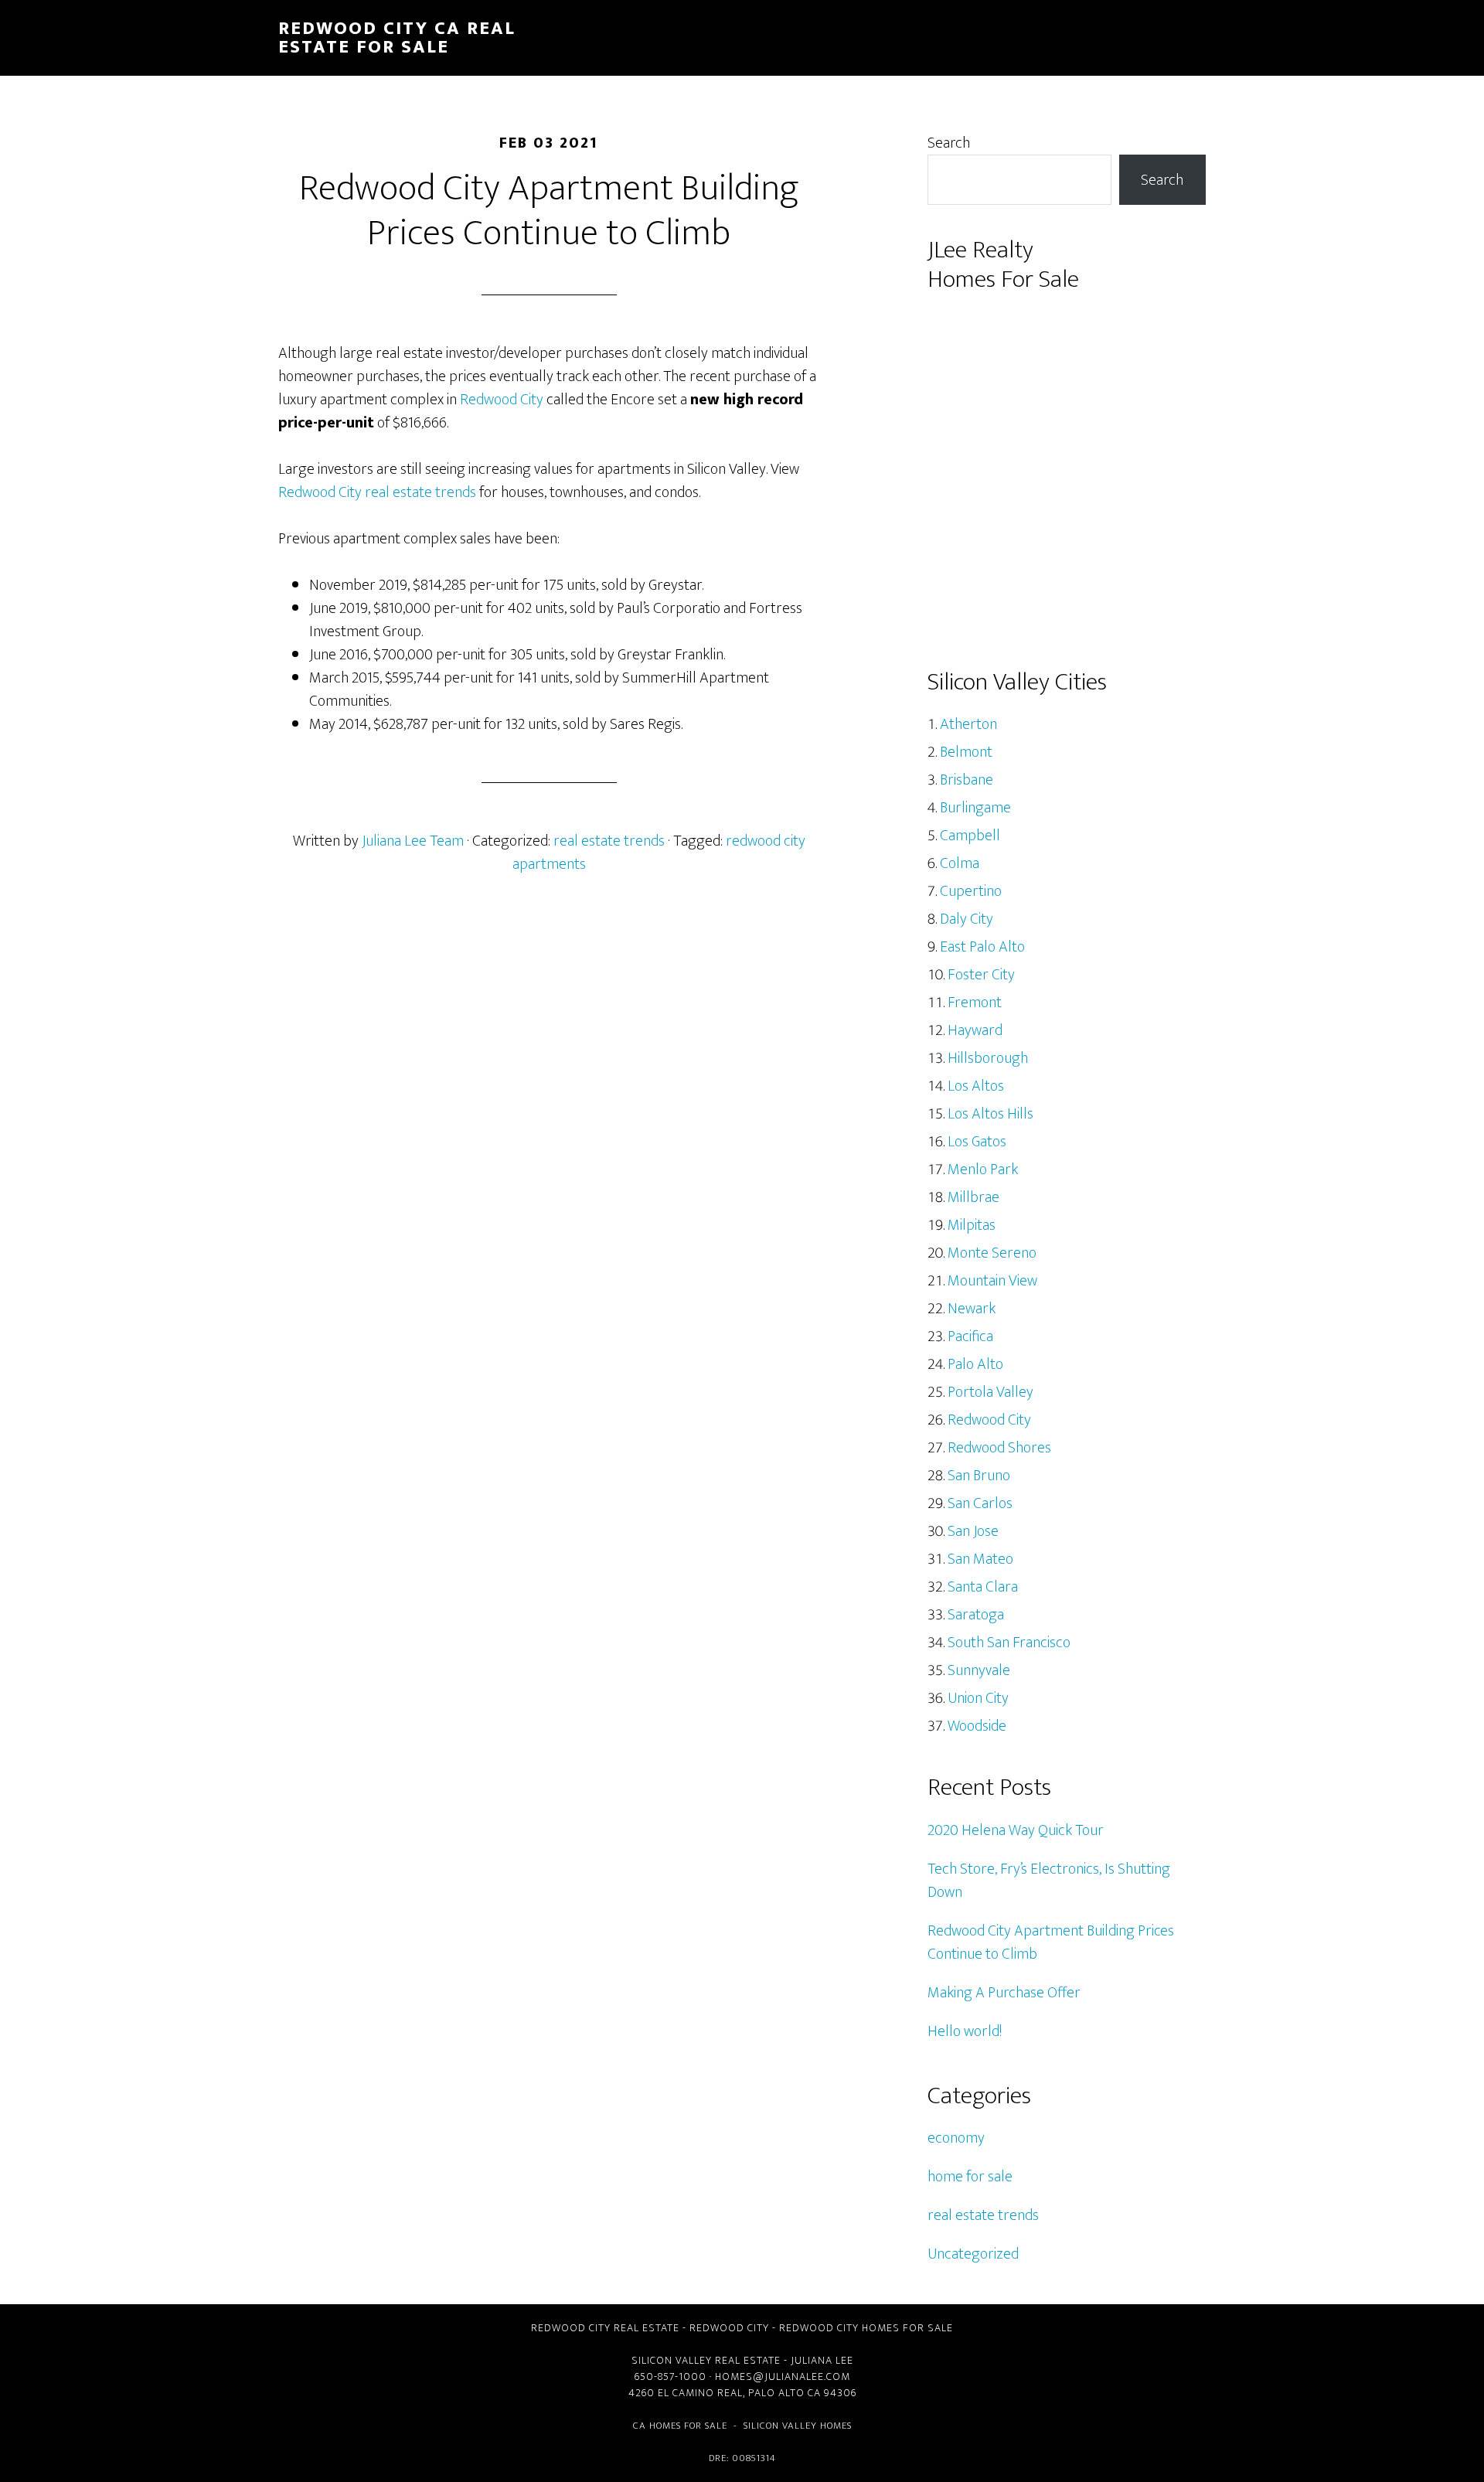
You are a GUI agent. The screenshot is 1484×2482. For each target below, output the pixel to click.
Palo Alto (975, 1364)
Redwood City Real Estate (605, 2328)
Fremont (975, 1003)
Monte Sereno (992, 1253)
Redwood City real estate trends (377, 492)
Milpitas (972, 1225)
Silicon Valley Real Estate (706, 2360)
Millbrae (973, 1197)
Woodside (977, 1726)
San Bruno (979, 1476)
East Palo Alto (982, 947)
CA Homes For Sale (680, 2426)
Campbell (970, 836)
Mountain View (992, 1281)
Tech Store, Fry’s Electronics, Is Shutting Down (1049, 1881)
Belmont (966, 752)
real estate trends (609, 841)
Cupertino (971, 891)
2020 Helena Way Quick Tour (1016, 1830)
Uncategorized (973, 2254)
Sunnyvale (979, 1670)
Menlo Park (983, 1170)
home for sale (970, 2177)
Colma (960, 863)
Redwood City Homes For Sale (866, 2328)
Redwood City (502, 400)
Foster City (981, 975)
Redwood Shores (999, 1448)
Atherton (968, 724)
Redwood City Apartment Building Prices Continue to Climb (1051, 1942)
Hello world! (965, 2031)
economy (956, 2138)
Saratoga (976, 1615)
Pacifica (970, 1336)
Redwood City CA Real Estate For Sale (397, 38)
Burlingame (975, 808)
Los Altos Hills (990, 1114)
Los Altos (976, 1086)
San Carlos (980, 1503)
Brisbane (967, 780)
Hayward (975, 1030)
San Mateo (980, 1559)
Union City (978, 1698)
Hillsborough (988, 1058)
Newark (972, 1309)
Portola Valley (990, 1392)
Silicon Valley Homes (798, 2426)
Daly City (967, 919)
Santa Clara (983, 1587)
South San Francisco (1009, 1643)
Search (949, 143)
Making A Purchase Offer (1004, 1993)
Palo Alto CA (785, 2393)
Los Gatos (977, 1142)
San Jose (973, 1531)
